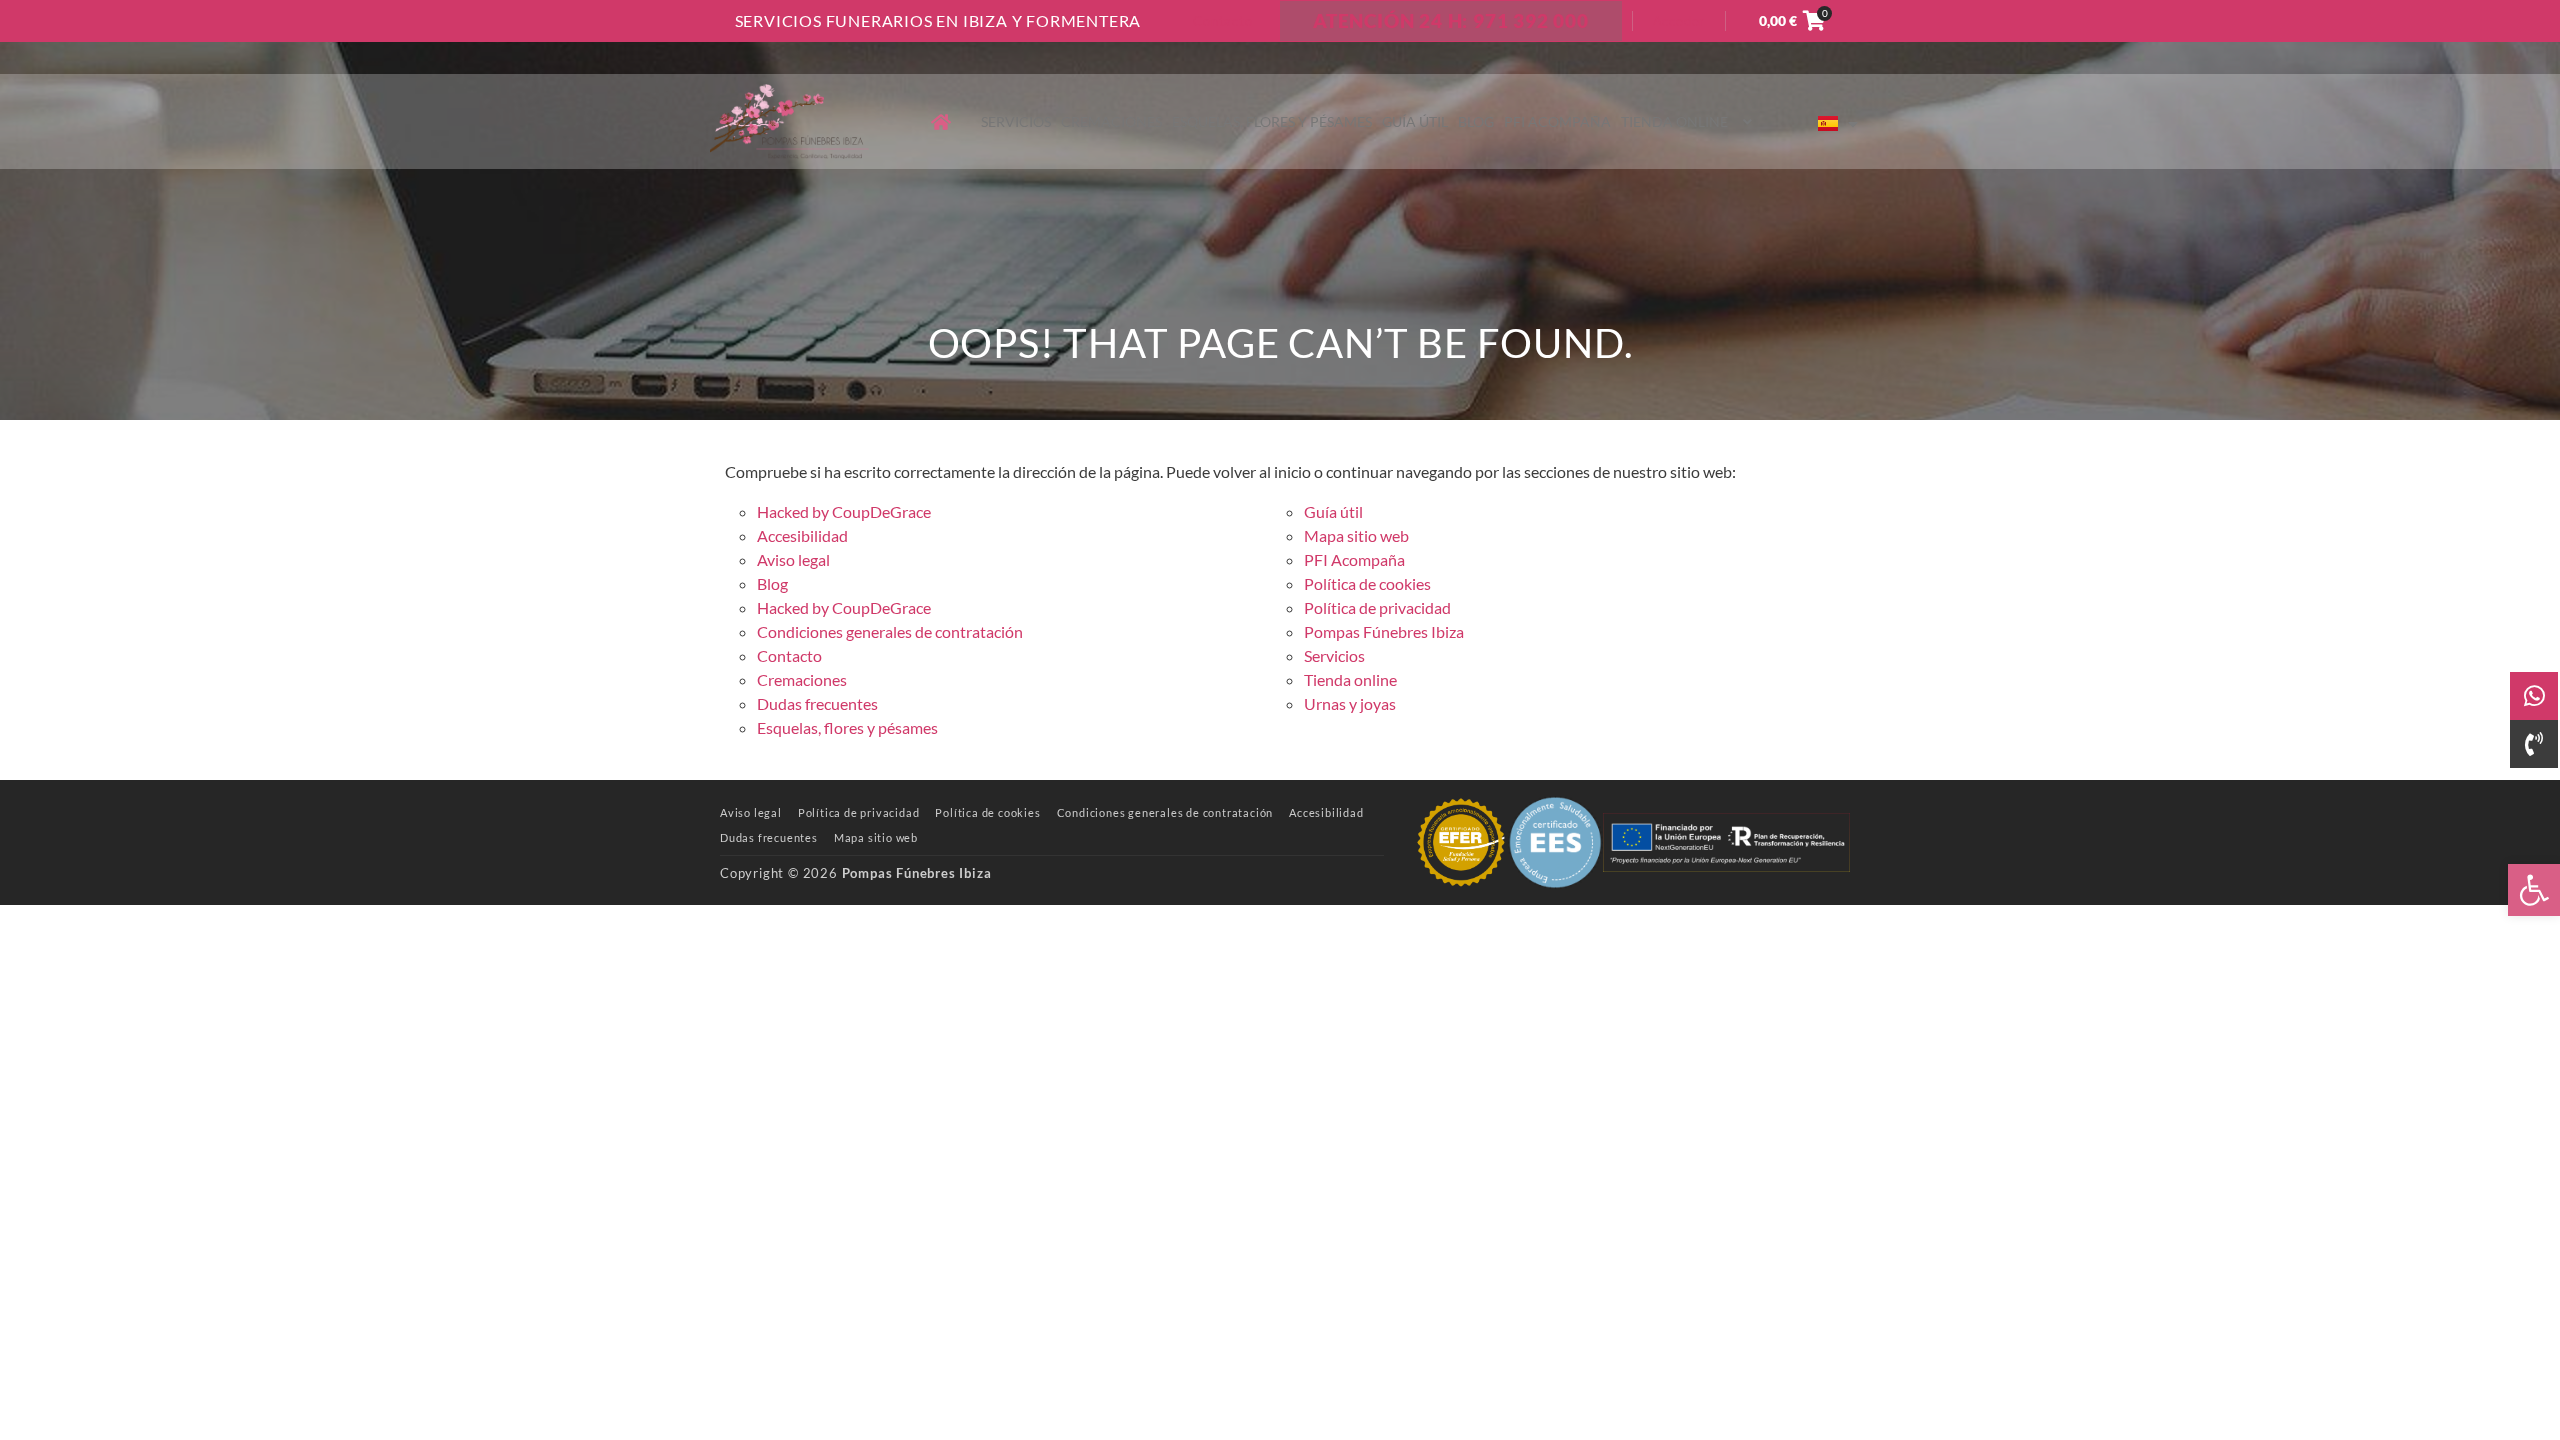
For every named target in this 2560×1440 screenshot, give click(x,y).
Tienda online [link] (1674, 121)
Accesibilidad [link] (802, 535)
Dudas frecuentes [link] (817, 703)
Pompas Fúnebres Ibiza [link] (1384, 631)
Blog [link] (1476, 121)
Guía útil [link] (1415, 121)
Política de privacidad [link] (1377, 607)
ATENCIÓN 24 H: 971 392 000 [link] (1451, 20)
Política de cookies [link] (1367, 583)
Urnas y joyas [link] (1350, 703)
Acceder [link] (1679, 21)
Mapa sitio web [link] (1356, 535)
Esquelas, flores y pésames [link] (1272, 121)
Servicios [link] (1016, 121)
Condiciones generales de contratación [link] (890, 631)
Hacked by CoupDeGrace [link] (844, 511)
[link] (2534, 890)
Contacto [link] (1222, 21)
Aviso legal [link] (793, 559)
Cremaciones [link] (1111, 121)
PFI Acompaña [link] (1557, 121)
